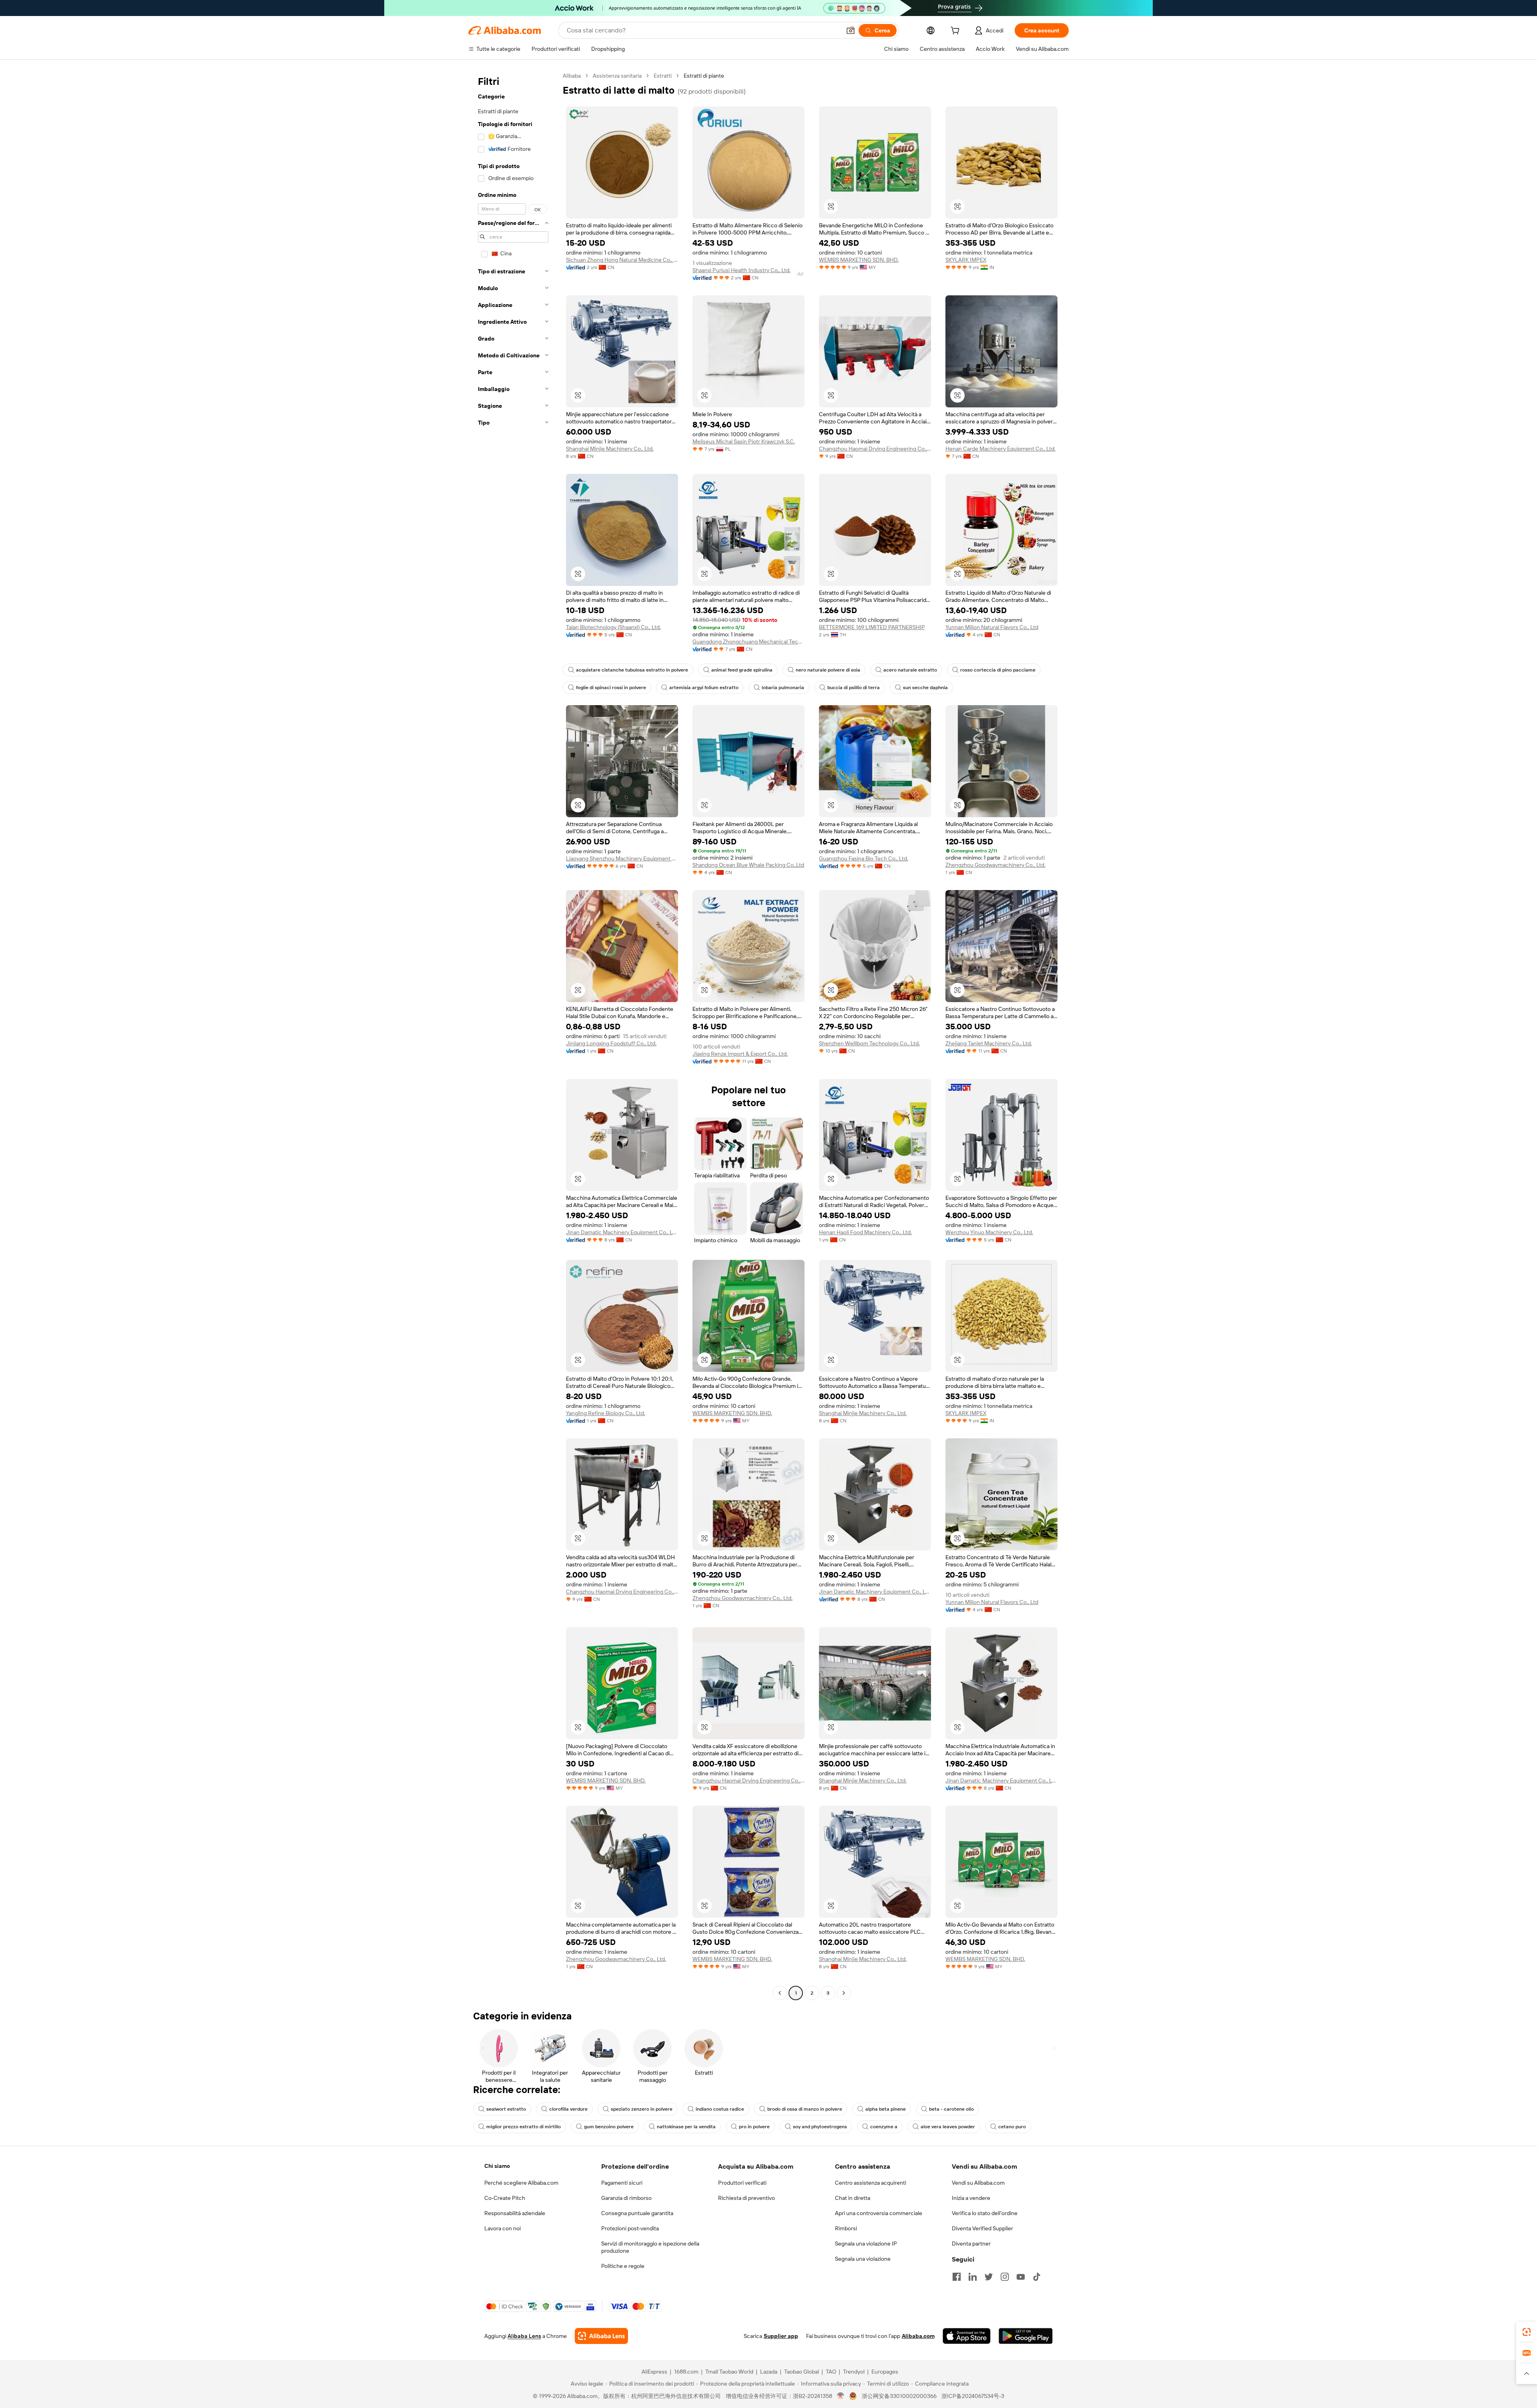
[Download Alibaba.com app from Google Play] (1026, 2336)
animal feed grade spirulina (742, 670)
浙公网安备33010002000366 (899, 2396)
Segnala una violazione (863, 2259)
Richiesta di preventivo (746, 2198)
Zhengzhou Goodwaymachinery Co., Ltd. (995, 865)
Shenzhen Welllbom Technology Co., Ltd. (869, 1043)
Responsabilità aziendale (515, 2213)
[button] (851, 30)
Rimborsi (846, 2228)
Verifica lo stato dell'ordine (985, 2213)
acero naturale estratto (910, 670)
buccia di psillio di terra (854, 688)
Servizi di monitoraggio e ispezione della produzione (650, 2247)
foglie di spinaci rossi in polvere (611, 688)
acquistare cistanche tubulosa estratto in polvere (632, 670)
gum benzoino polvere (609, 2127)
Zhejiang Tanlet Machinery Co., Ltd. (989, 1043)
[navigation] (513, 1035)
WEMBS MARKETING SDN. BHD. (859, 260)
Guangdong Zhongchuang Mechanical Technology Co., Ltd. (748, 642)
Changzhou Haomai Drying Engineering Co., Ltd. (875, 449)
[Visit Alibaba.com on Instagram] (1005, 2277)
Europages (885, 2372)
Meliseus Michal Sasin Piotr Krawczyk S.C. (744, 441)
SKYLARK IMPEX (966, 260)
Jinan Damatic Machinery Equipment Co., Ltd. (622, 1232)
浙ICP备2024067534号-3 (973, 2396)
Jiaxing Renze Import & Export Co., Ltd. (740, 1054)
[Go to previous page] (780, 1993)
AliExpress (654, 2372)
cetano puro (1012, 2127)
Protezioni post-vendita (630, 2228)
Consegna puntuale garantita (637, 2213)
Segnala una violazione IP (866, 2244)
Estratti (663, 76)
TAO (831, 2372)
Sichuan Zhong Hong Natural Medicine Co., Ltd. (622, 260)
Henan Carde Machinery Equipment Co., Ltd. (1000, 449)
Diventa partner (971, 2244)
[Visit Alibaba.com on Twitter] (989, 2277)
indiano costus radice (720, 2109)
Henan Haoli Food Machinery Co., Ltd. (865, 1232)
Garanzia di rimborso (626, 2198)
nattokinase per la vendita (686, 2127)
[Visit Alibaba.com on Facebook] (957, 2277)
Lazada (769, 2372)
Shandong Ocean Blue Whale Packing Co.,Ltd (748, 865)
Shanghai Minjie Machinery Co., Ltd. (610, 449)
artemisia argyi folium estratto (704, 688)
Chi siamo (497, 2166)
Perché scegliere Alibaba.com (521, 2183)
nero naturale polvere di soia (828, 670)
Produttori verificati (742, 2183)
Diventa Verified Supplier (982, 2228)
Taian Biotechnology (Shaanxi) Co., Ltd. (613, 627)
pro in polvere (754, 2127)
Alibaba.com (918, 2336)
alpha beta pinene (886, 2109)
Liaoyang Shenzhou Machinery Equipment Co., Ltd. (622, 858)
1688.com (686, 2372)
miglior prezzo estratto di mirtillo (524, 2127)
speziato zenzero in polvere (642, 2109)
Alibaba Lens (524, 2336)
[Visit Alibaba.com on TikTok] (1037, 2277)
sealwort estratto (506, 2109)
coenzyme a (884, 2127)
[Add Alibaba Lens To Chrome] (601, 2336)
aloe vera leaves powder (948, 2127)
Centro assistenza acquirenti (871, 2183)
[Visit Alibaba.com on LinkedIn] (973, 2277)
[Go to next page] (844, 1993)
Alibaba (572, 76)
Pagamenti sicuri (622, 2183)
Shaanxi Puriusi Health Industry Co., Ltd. (741, 270)
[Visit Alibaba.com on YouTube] (1021, 2277)
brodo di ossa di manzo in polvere (805, 2109)
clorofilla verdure (568, 2109)
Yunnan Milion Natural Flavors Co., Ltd (992, 627)
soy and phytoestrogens (820, 2127)
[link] (1527, 2332)
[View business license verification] (841, 2396)
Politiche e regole (623, 2266)
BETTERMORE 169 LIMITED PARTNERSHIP (872, 627)
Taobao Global (802, 2372)
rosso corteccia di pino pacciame (998, 670)
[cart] (957, 32)
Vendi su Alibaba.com (978, 2183)
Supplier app (781, 2336)
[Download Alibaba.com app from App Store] (967, 2336)
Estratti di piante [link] (704, 76)
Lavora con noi (503, 2228)
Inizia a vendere (971, 2198)
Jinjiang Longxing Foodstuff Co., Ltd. (611, 1043)
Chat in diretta (853, 2198)
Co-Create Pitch (505, 2198)
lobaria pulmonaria (783, 688)
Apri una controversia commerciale (879, 2213)
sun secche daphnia (925, 688)
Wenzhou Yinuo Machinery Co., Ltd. (989, 1232)
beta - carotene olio (951, 2109)
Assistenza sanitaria (617, 76)
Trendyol (854, 2372)
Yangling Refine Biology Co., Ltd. (606, 1413)
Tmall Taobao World (729, 2372)
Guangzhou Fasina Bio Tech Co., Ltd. (864, 858)
